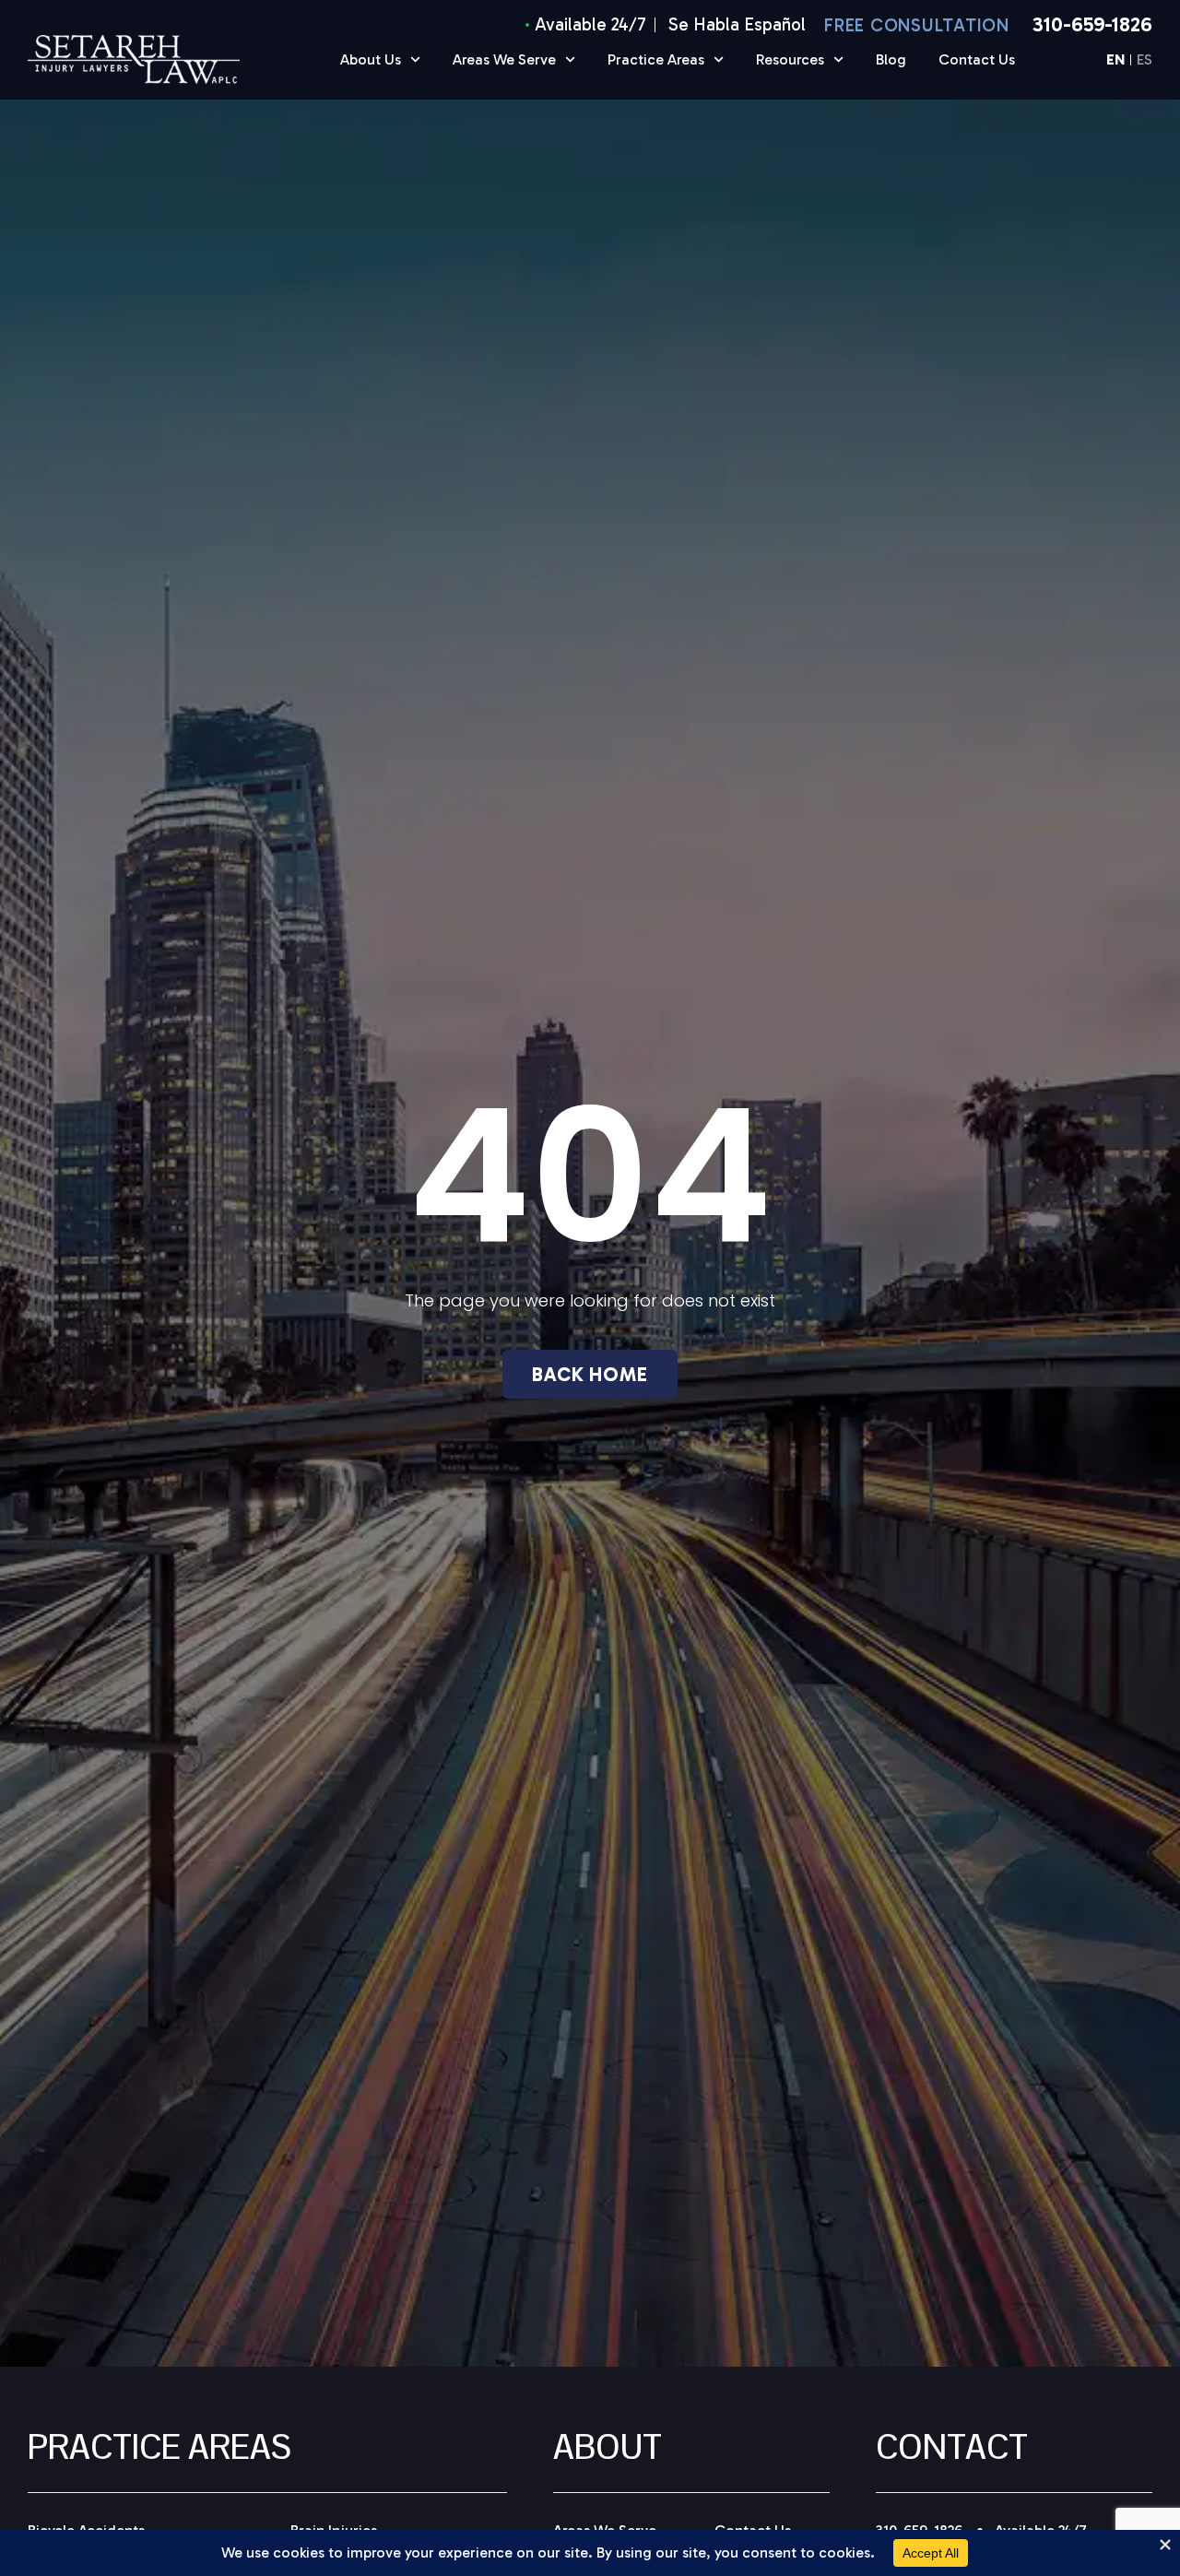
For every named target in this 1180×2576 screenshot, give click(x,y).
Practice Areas (656, 59)
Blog (891, 59)
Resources (790, 59)
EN (1115, 60)
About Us (371, 59)
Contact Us (977, 59)
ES (1145, 60)
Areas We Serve (504, 59)
